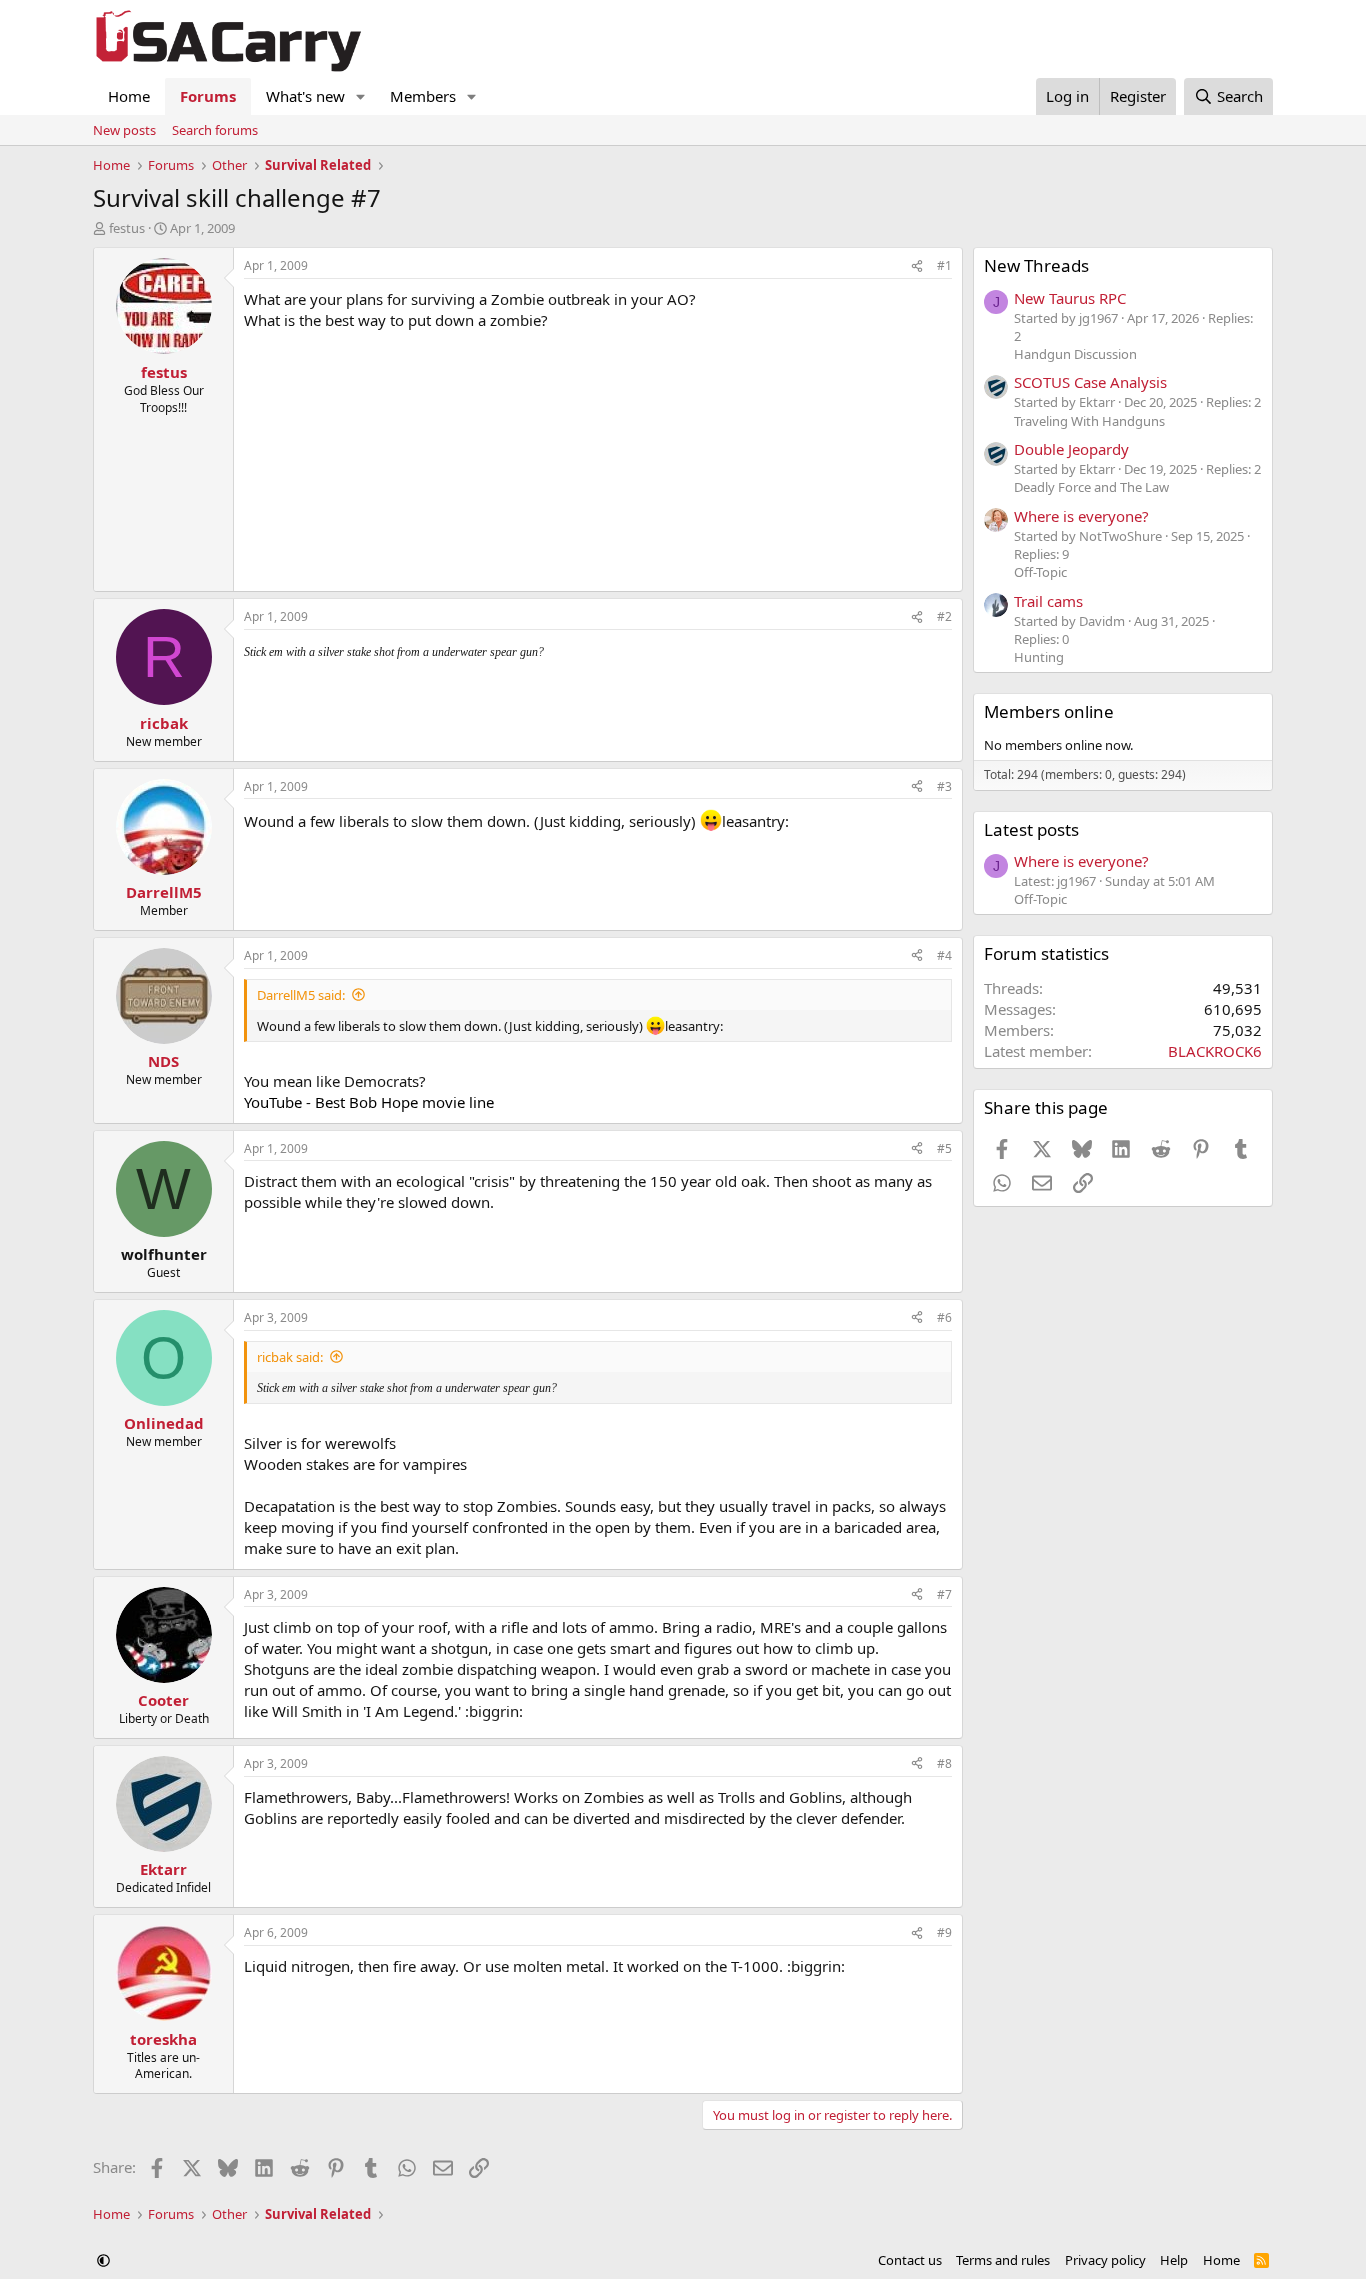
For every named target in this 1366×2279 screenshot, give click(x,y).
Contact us (910, 2260)
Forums (208, 96)
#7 (944, 1594)
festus (127, 228)
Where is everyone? (1081, 516)
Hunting (1039, 657)
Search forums (215, 130)
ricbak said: (290, 1357)
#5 (944, 1148)
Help (1174, 2260)
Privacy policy (1105, 2260)
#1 (944, 265)
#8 (944, 1763)
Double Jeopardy (1071, 449)
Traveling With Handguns (1089, 421)
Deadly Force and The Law (1091, 487)
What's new (305, 96)
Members (423, 96)
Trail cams (1048, 601)
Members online (1049, 711)
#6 (944, 1317)
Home (129, 96)
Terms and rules (1003, 2260)
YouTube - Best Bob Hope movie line (369, 1102)
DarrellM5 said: (301, 995)
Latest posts (1031, 829)
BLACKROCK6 (1215, 1051)
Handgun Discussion (1075, 354)
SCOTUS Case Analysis (1090, 382)
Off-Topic (1040, 572)
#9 (944, 1932)
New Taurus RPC (1070, 298)
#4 (944, 955)
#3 (944, 786)
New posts (124, 130)
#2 (944, 616)
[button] (361, 96)
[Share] (917, 266)
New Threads (1036, 265)
